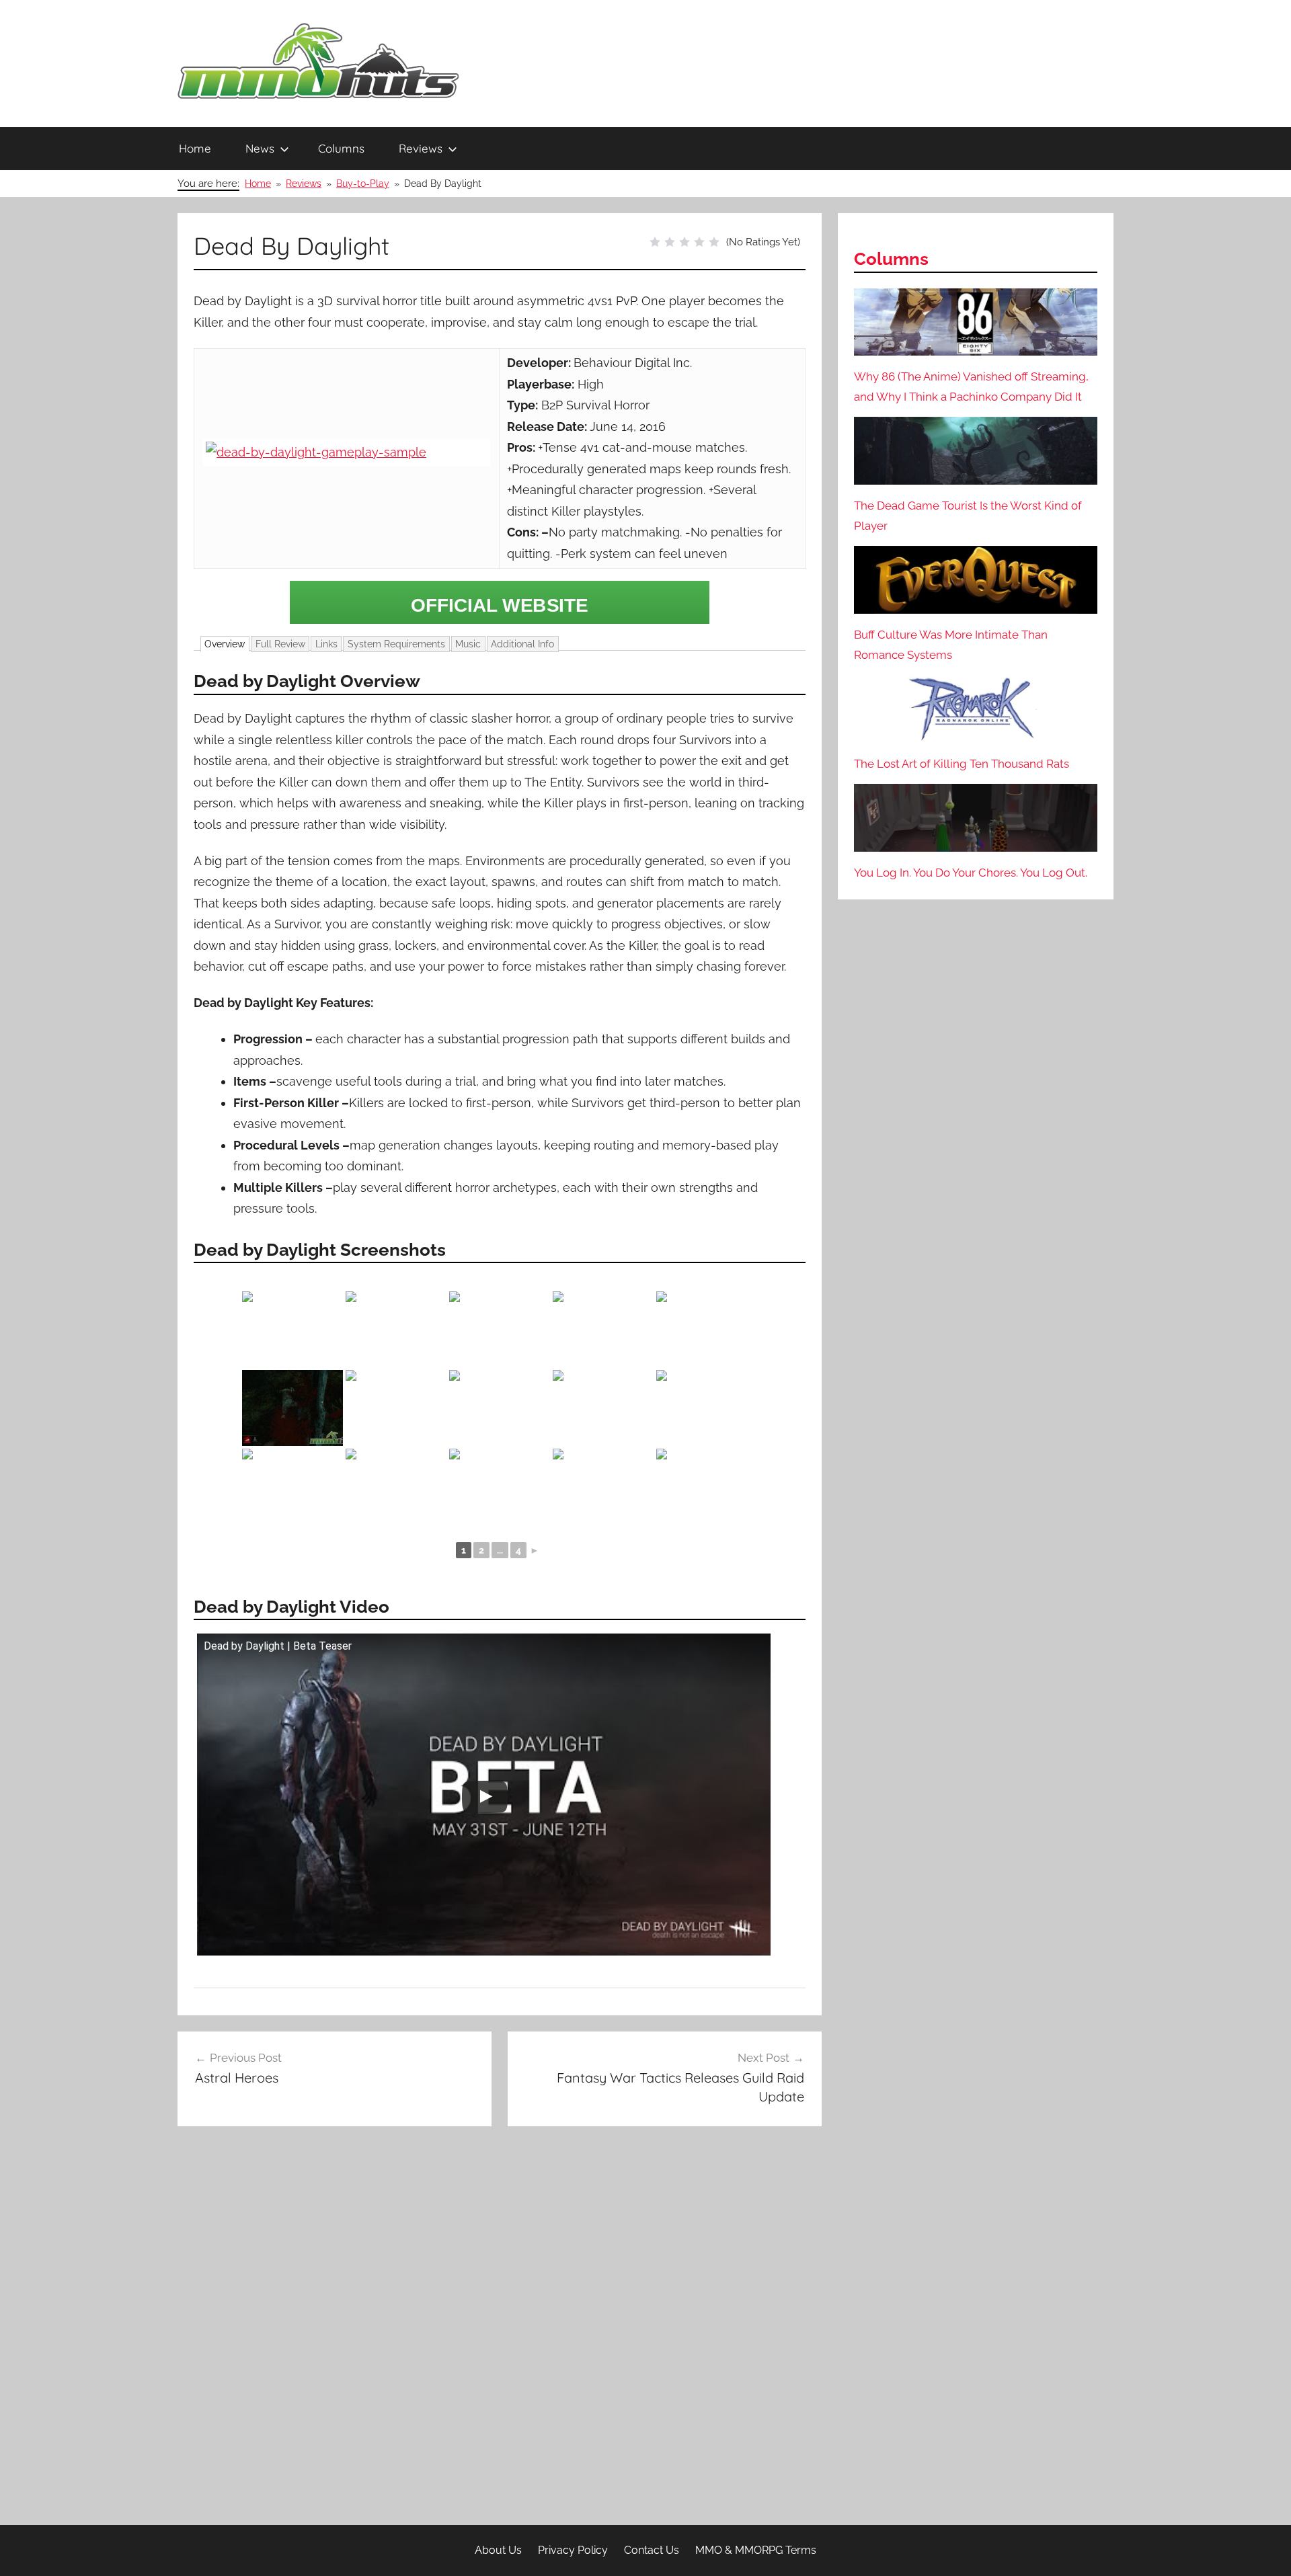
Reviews (421, 148)
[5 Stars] (714, 242)
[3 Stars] (684, 242)
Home (195, 148)
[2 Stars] (670, 242)
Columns (341, 148)
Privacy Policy (573, 2550)
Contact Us (652, 2550)
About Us (498, 2550)
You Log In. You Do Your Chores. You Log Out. (971, 873)
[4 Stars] (699, 242)
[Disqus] (500, 2330)
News (260, 148)
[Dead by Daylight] (500, 602)
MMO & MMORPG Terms (756, 2550)
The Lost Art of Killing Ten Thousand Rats (962, 764)
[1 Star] (655, 242)
